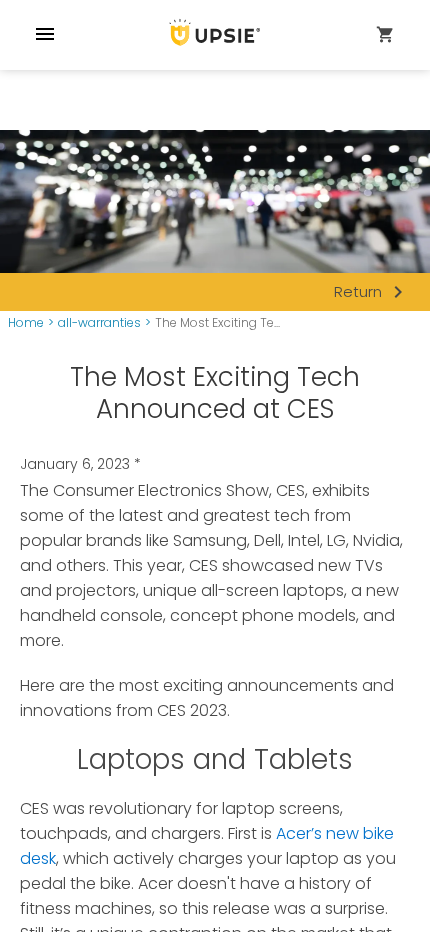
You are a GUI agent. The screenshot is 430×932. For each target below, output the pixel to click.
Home (26, 323)
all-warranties (99, 323)
